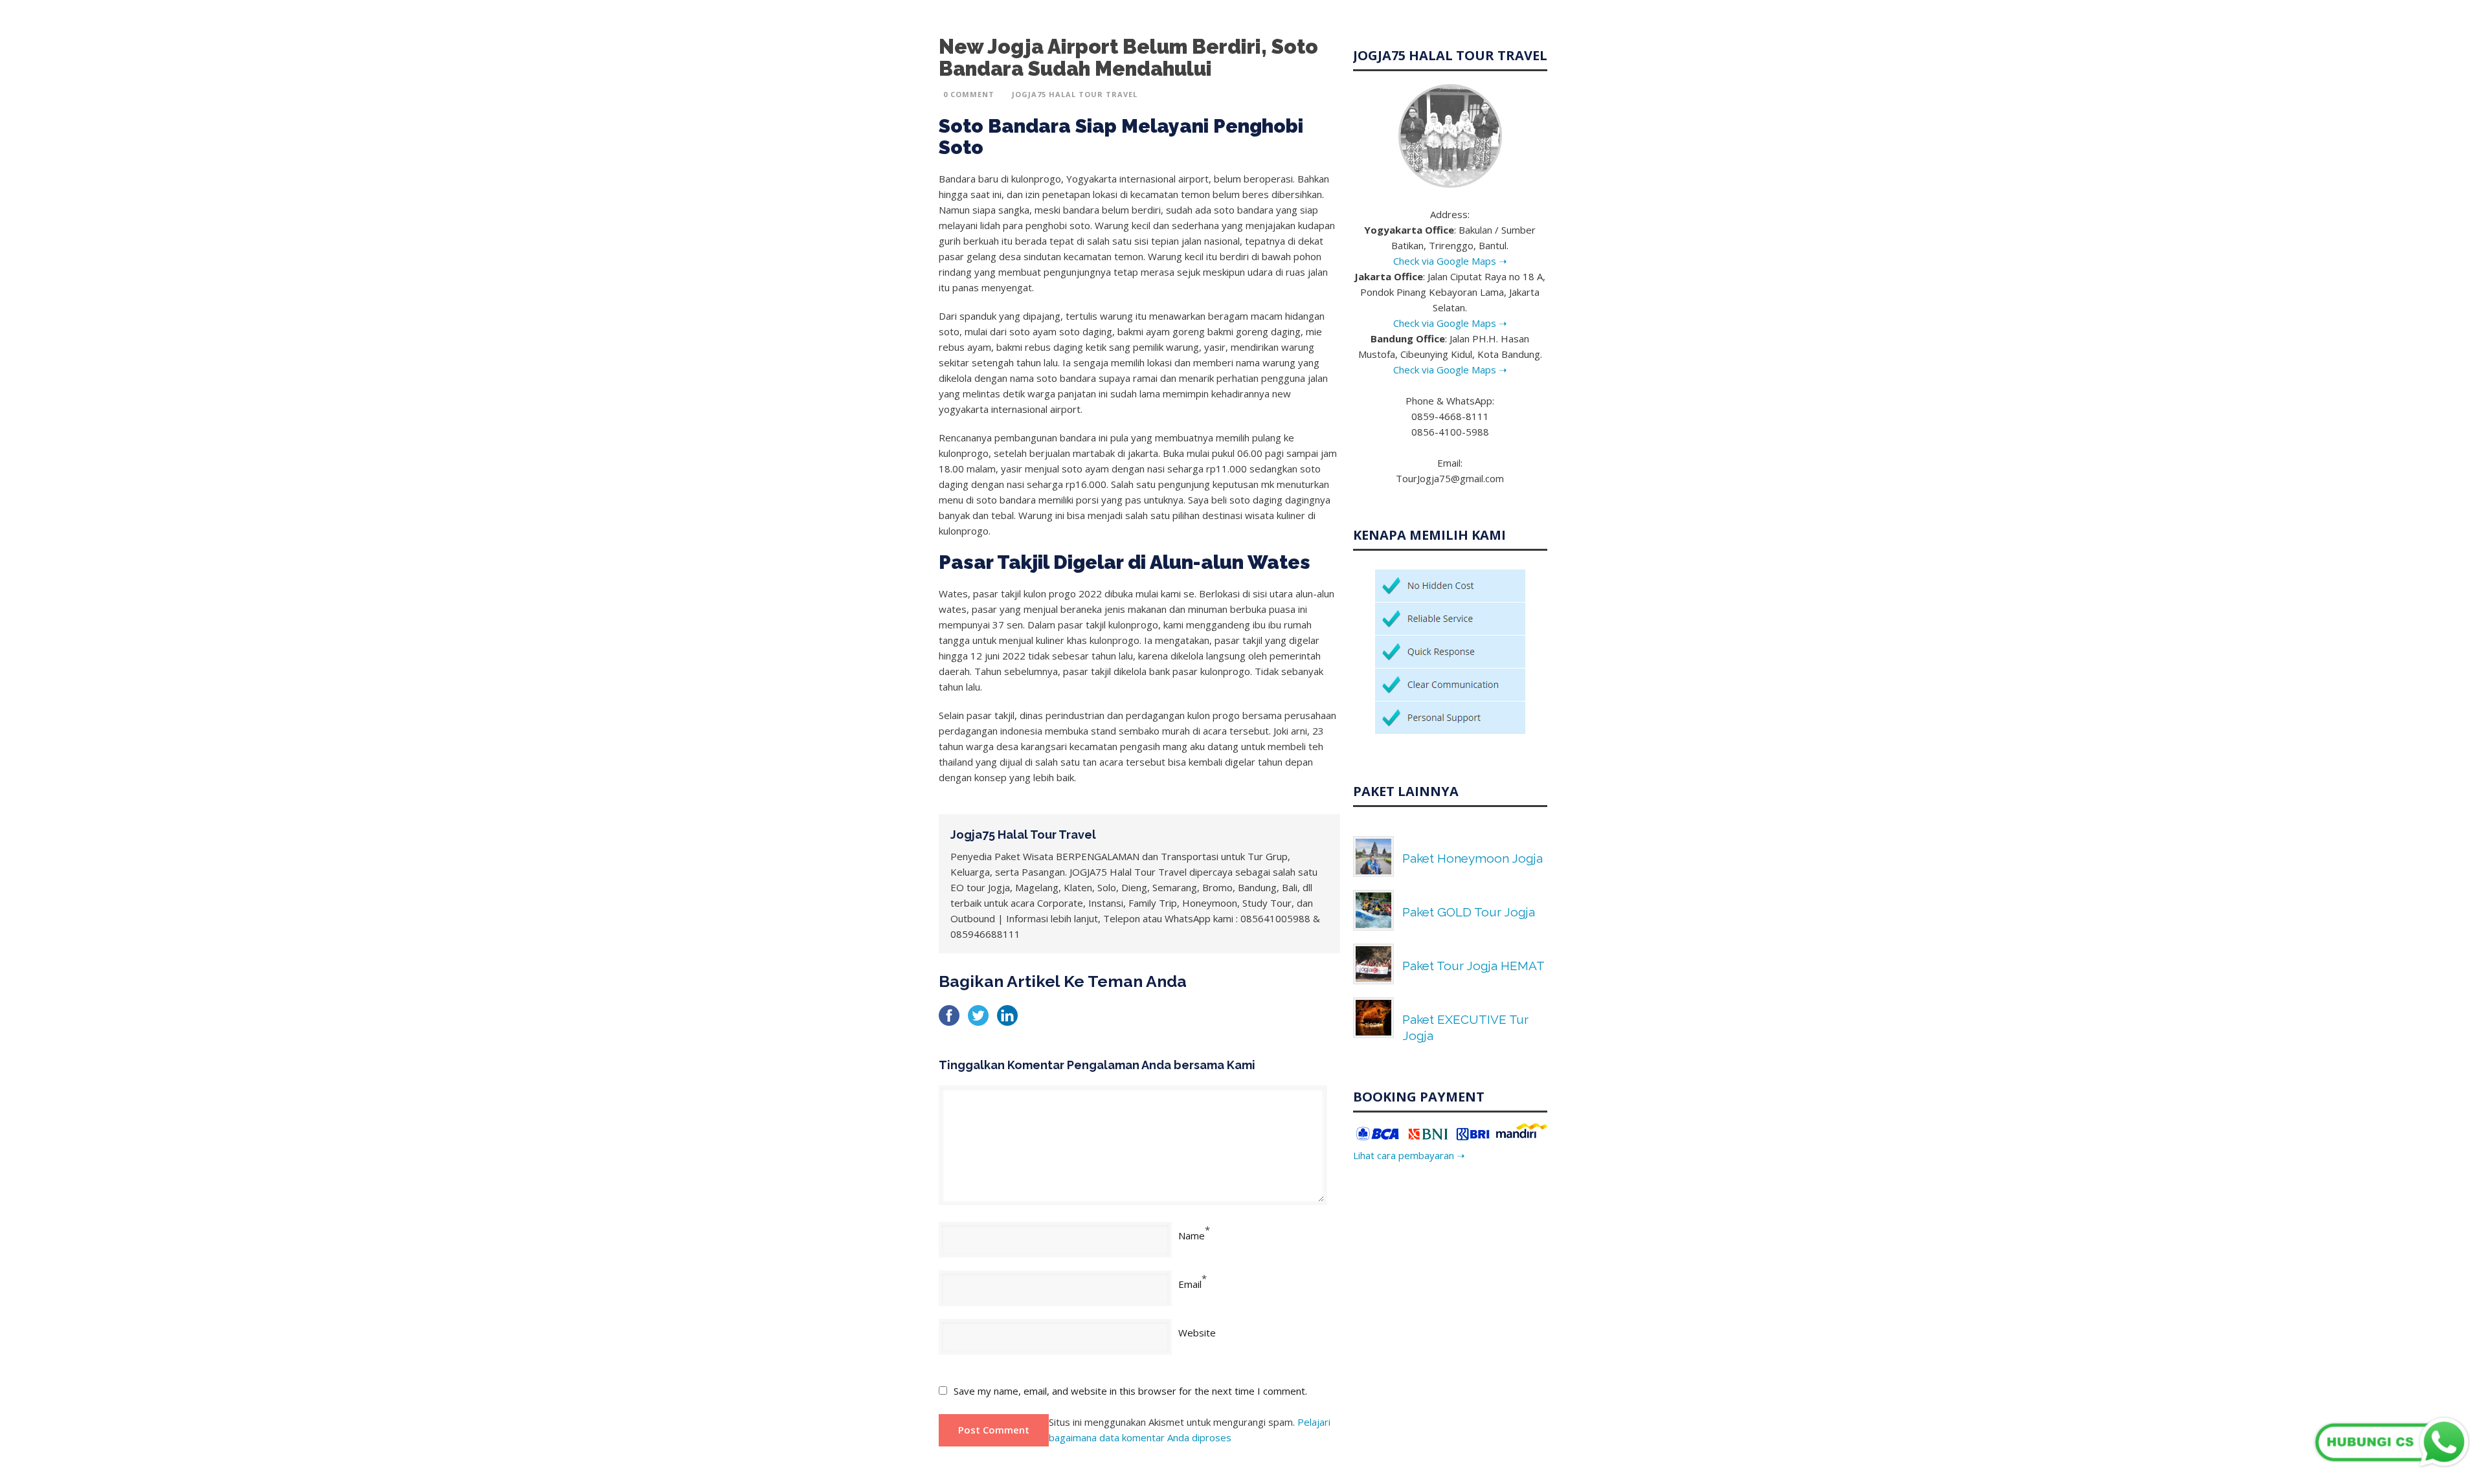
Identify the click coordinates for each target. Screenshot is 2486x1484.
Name (1192, 1235)
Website (1197, 1333)
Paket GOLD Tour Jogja (1469, 912)
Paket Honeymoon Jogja (1473, 858)
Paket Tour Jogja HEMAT (1473, 966)
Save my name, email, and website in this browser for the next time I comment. (1130, 1391)
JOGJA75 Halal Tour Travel (1075, 94)
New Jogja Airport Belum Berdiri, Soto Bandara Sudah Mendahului (1128, 58)
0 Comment (969, 94)
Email (1190, 1284)
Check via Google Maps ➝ (1450, 261)
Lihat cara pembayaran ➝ (1409, 1155)
